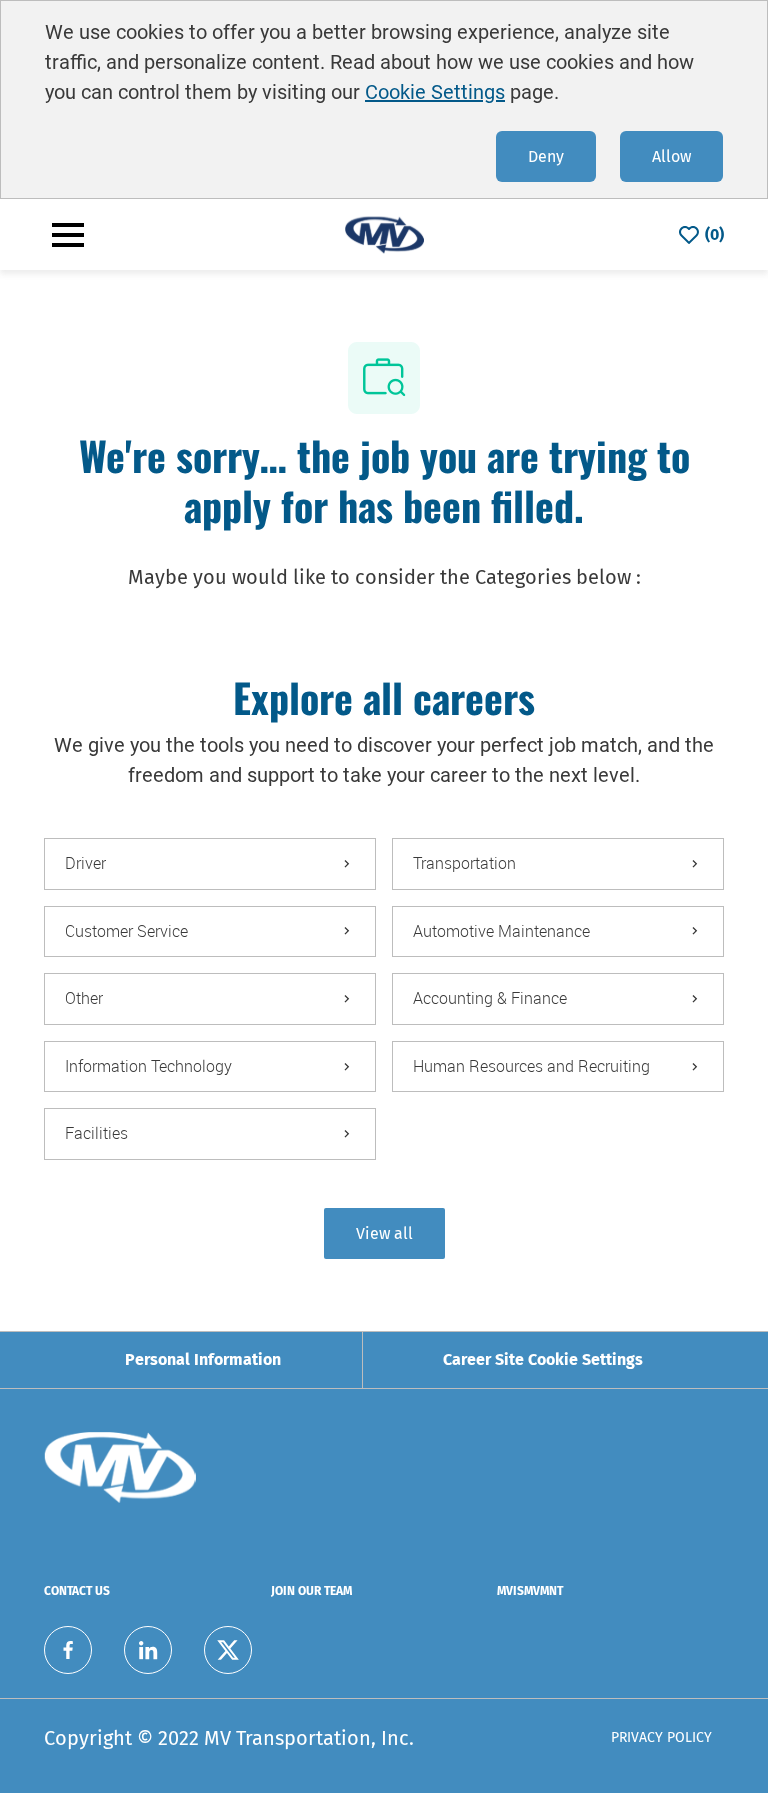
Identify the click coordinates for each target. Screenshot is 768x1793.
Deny (546, 156)
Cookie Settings (435, 92)
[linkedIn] (148, 1650)
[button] (384, 1233)
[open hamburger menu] (68, 235)
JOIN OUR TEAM (311, 1591)
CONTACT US (77, 1591)
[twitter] (228, 1650)
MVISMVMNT (530, 1591)
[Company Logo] (384, 233)
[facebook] (68, 1650)
